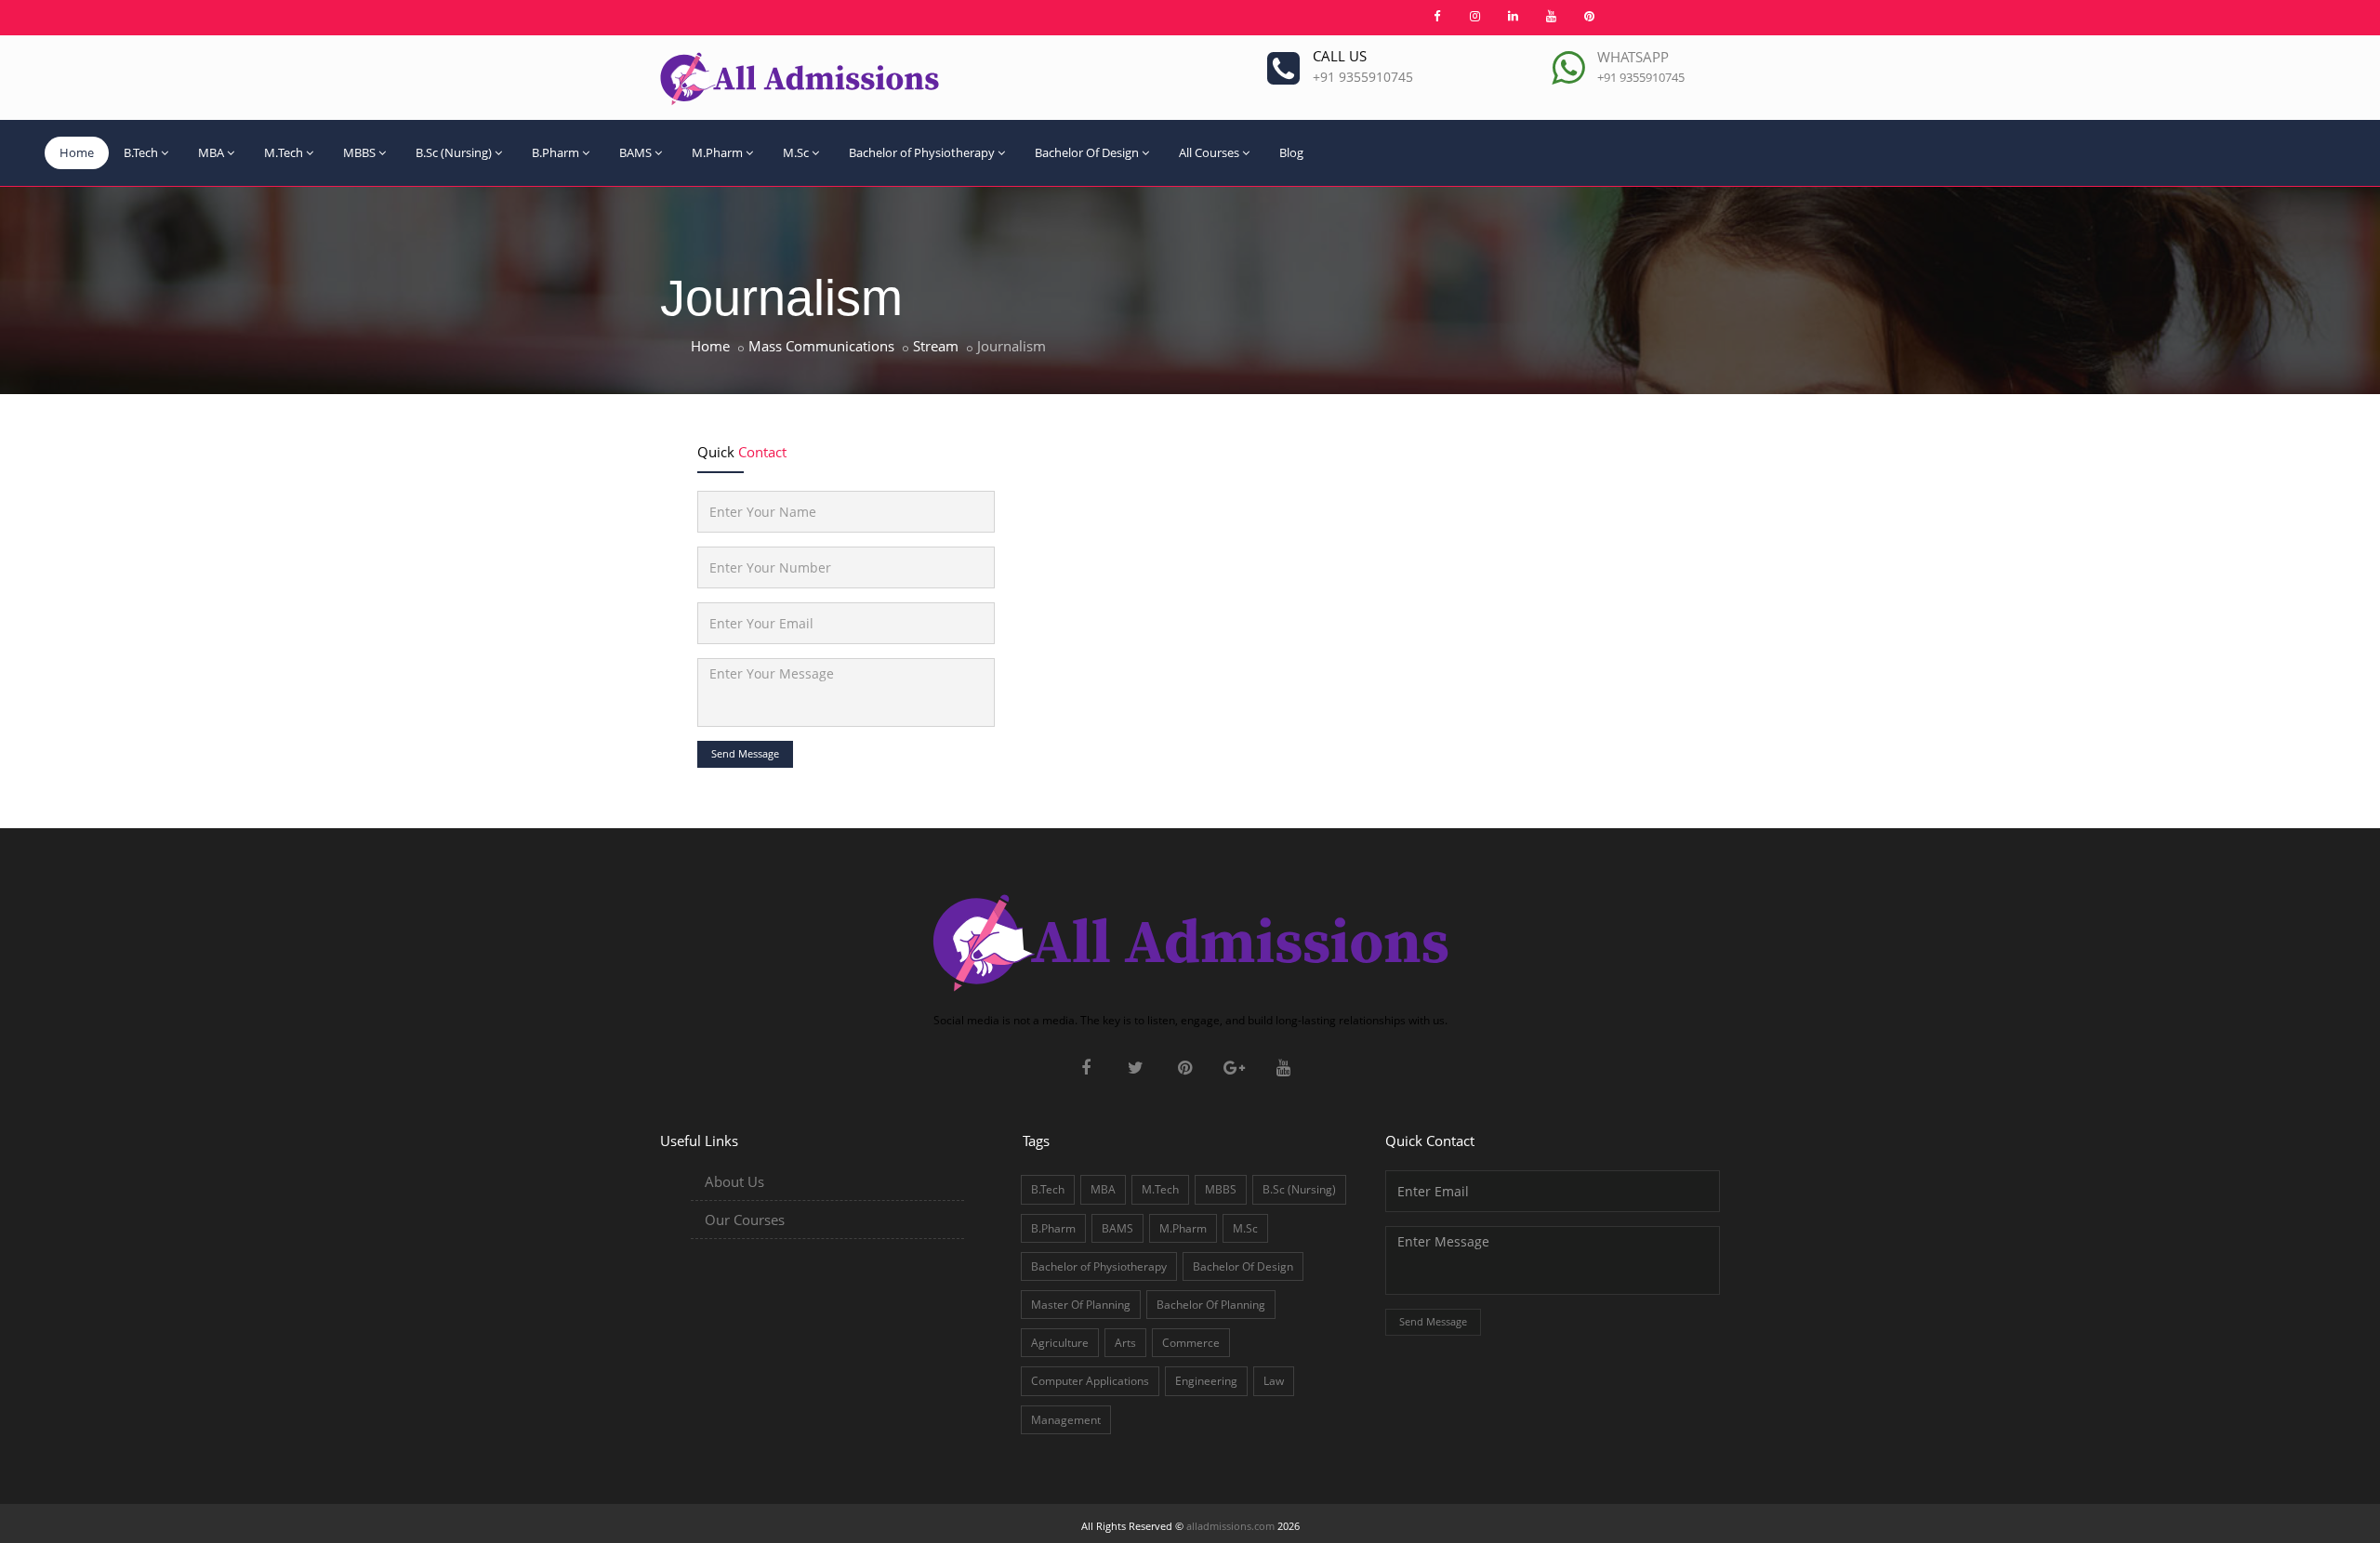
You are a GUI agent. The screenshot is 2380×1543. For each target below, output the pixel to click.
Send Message (745, 753)
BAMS (635, 152)
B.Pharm (555, 152)
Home (77, 152)
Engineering (1206, 1381)
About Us (734, 1181)
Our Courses (745, 1220)
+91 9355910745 (1363, 77)
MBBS (359, 152)
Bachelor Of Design (1087, 152)
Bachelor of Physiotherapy (922, 152)
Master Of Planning (1081, 1305)
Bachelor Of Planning (1211, 1305)
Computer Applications (1090, 1381)
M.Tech (284, 152)
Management (1066, 1420)
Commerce (1191, 1343)
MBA (211, 152)
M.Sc (796, 152)
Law (1274, 1381)
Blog (1291, 152)
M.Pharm (717, 152)
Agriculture (1060, 1343)
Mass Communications (821, 346)
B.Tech (141, 152)
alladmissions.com (1230, 1526)
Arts (1125, 1343)
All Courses (1209, 152)
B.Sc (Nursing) (454, 152)
